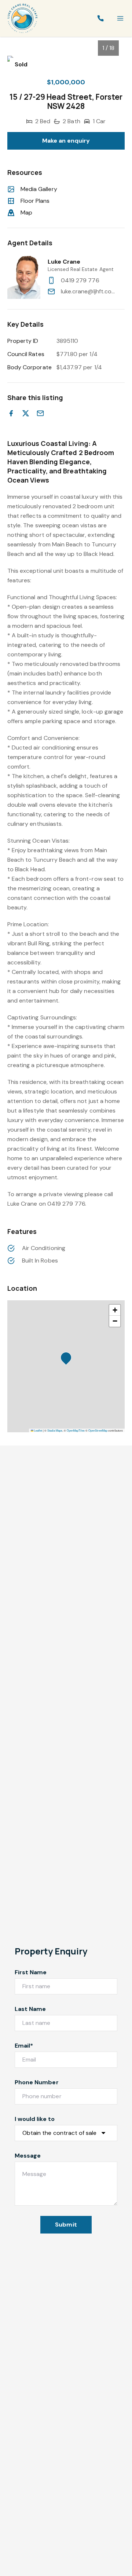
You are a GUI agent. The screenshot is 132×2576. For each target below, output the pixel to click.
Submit (66, 2225)
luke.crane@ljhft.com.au (89, 291)
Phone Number (37, 2082)
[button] (68, 1360)
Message (28, 2156)
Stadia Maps (55, 1430)
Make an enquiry (66, 141)
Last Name (30, 2009)
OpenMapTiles (76, 1430)
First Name (31, 1972)
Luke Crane (64, 262)
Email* (24, 2046)
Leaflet (38, 1430)
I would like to (35, 2119)
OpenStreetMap (98, 1430)
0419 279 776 (80, 280)
